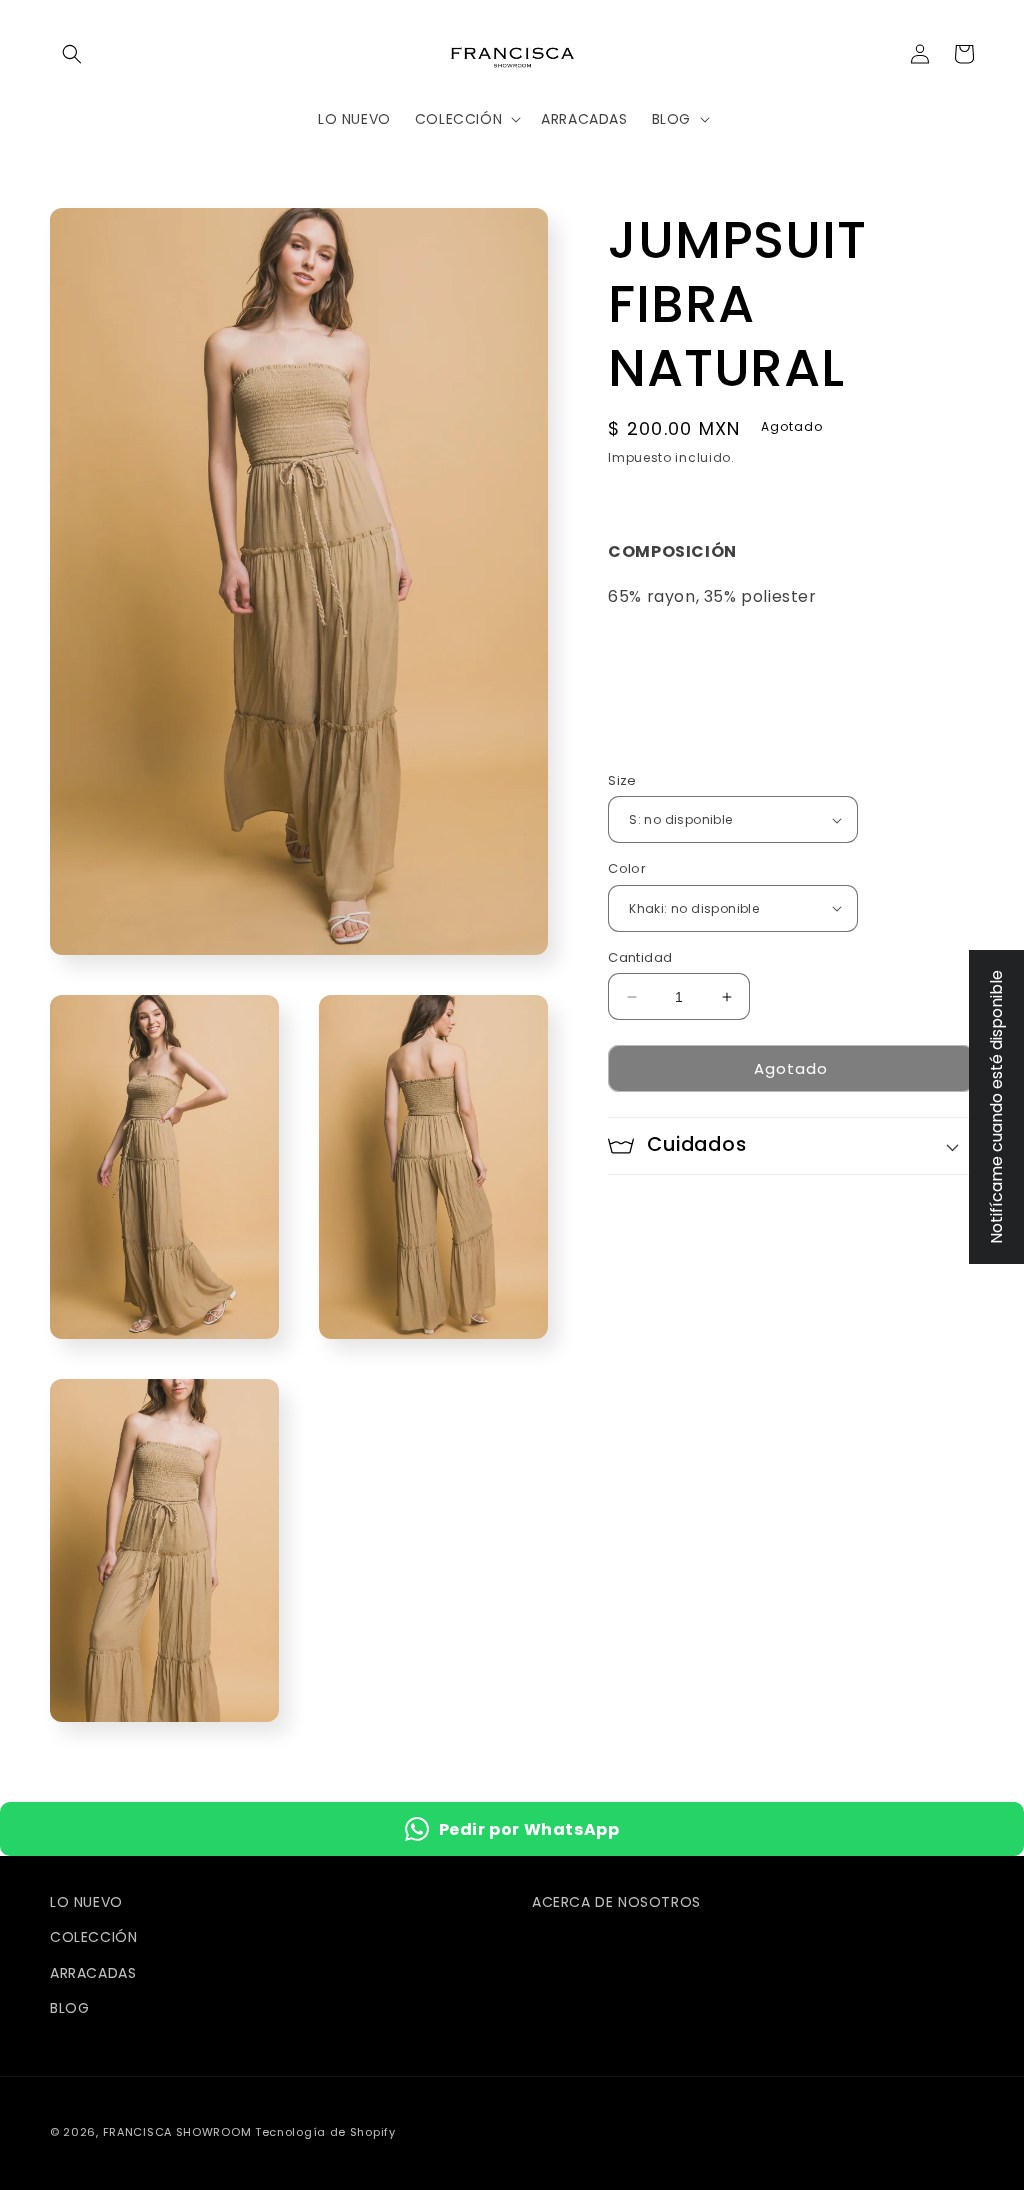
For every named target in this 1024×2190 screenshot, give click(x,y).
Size (622, 780)
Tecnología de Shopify (325, 2132)
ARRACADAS (93, 1973)
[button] (72, 54)
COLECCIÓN (93, 1937)
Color (627, 868)
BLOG (69, 2008)
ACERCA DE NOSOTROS (616, 1902)
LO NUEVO (86, 1902)
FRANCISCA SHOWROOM (179, 2132)
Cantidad (640, 957)
